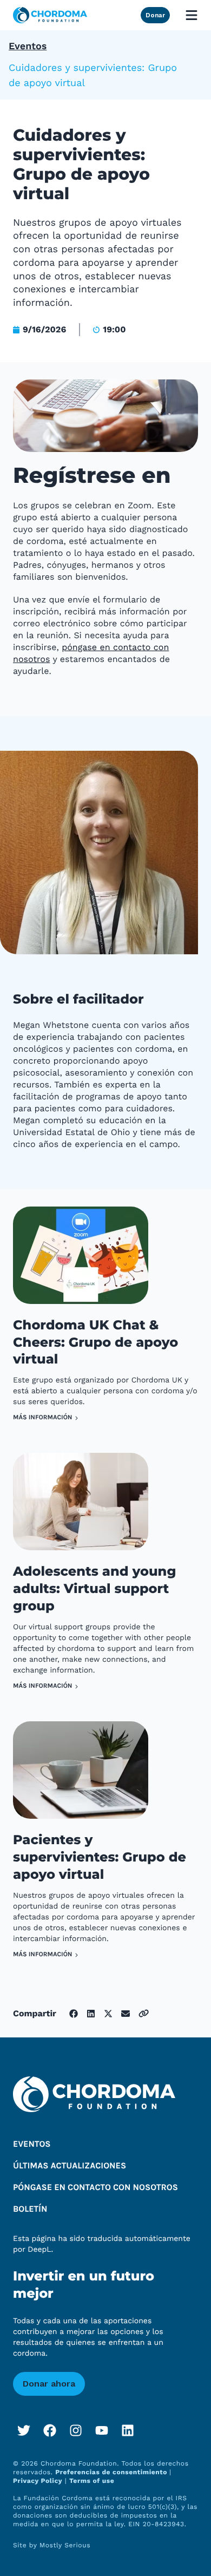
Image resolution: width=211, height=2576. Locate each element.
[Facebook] (50, 2430)
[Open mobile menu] (192, 15)
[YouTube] (102, 2430)
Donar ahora (49, 2384)
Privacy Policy (38, 2481)
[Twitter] (24, 2430)
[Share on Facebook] (74, 2014)
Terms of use (92, 2481)
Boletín (30, 2209)
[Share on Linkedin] (91, 2014)
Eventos (28, 46)
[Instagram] (76, 2430)
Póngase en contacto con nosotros (95, 2188)
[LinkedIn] (128, 2430)
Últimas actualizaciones (70, 2166)
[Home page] (50, 15)
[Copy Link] (144, 2013)
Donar (155, 15)
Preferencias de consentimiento (112, 2472)
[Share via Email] (126, 2014)
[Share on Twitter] (108, 2014)
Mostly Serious (65, 2545)
